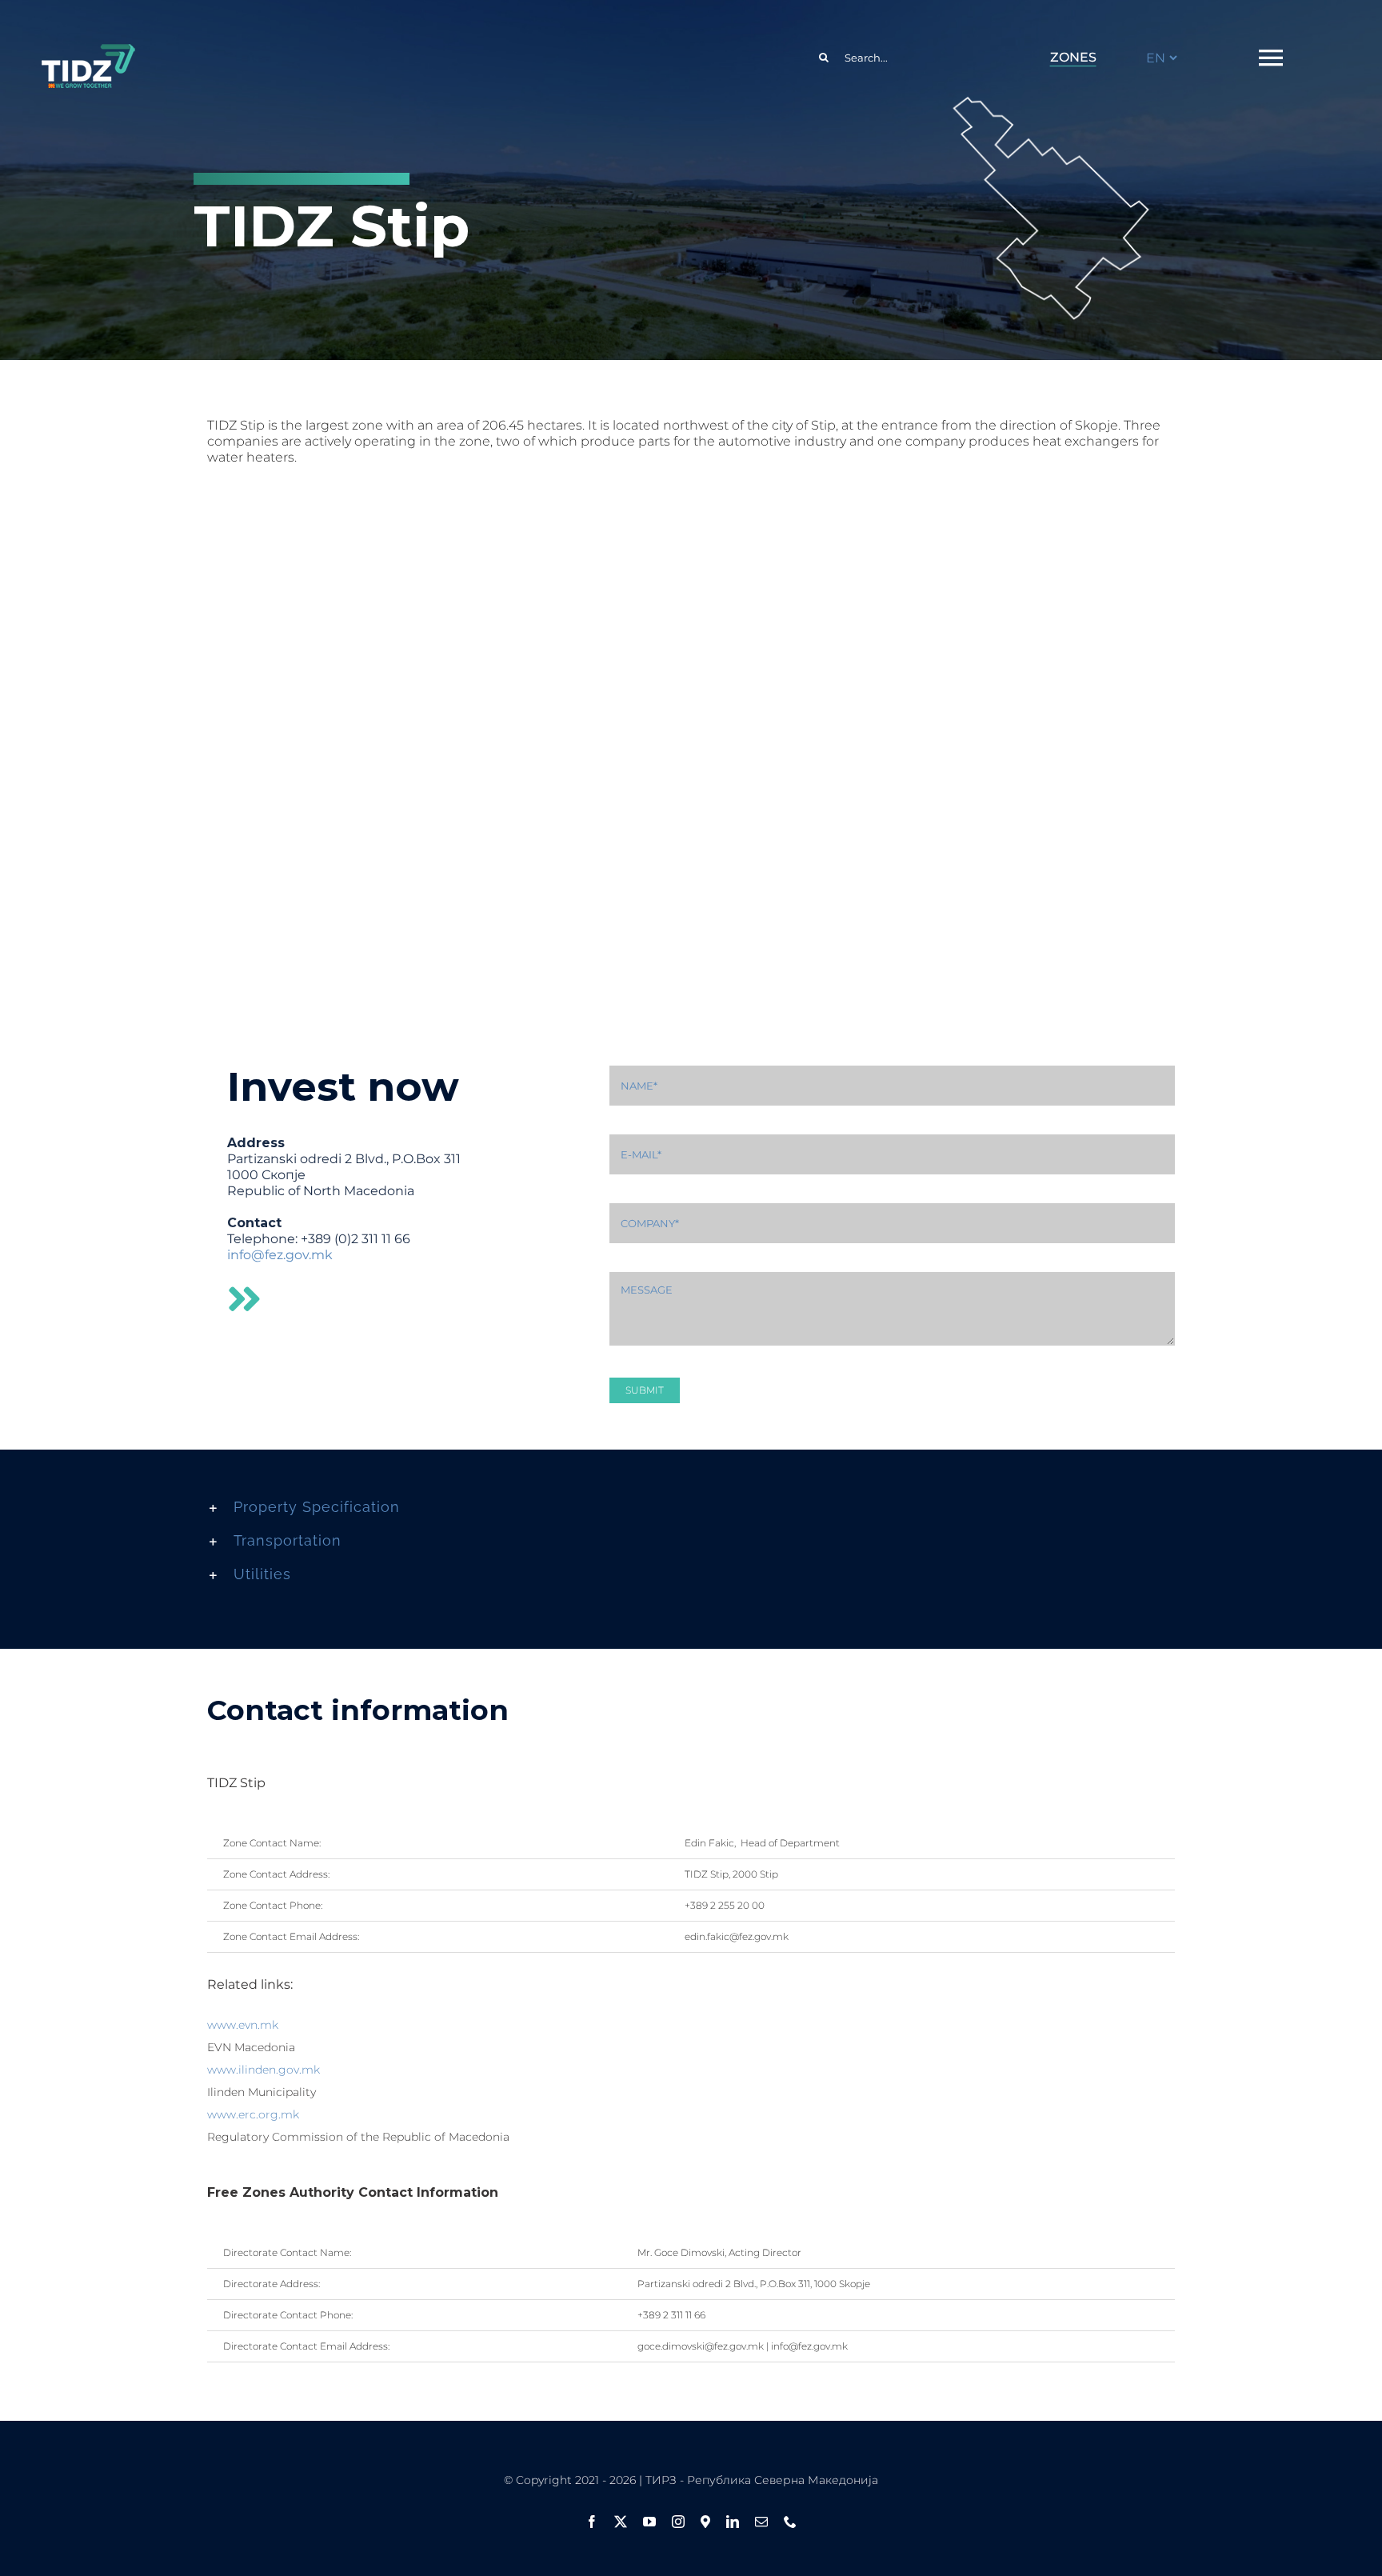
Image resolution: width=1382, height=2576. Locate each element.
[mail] (761, 2522)
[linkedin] (733, 2522)
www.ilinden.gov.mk (264, 2070)
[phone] (790, 2522)
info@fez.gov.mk (280, 1255)
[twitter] (621, 2522)
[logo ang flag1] (88, 51)
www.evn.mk (243, 2025)
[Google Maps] (705, 2522)
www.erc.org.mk (253, 2114)
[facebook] (592, 2522)
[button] (691, 1507)
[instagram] (678, 2522)
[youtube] (649, 2522)
